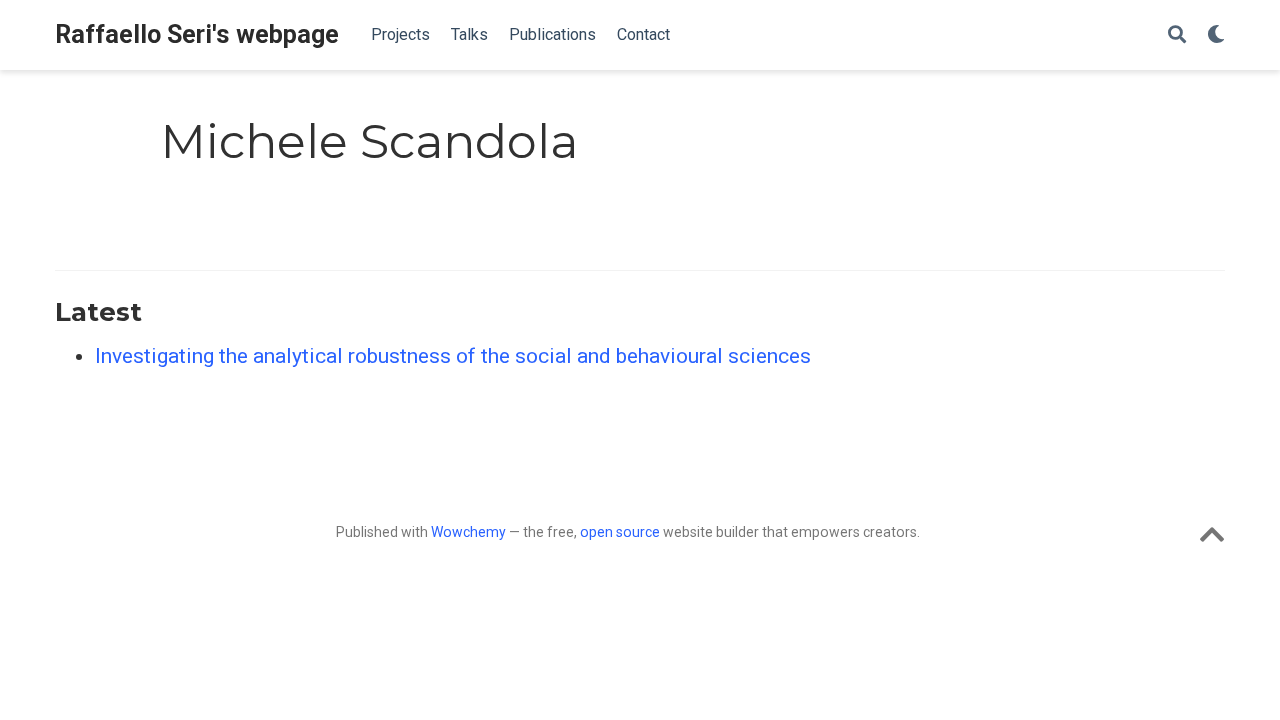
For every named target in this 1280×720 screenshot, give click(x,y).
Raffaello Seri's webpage (197, 34)
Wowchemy (468, 532)
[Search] (1177, 35)
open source (620, 532)
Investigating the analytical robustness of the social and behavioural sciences (453, 356)
